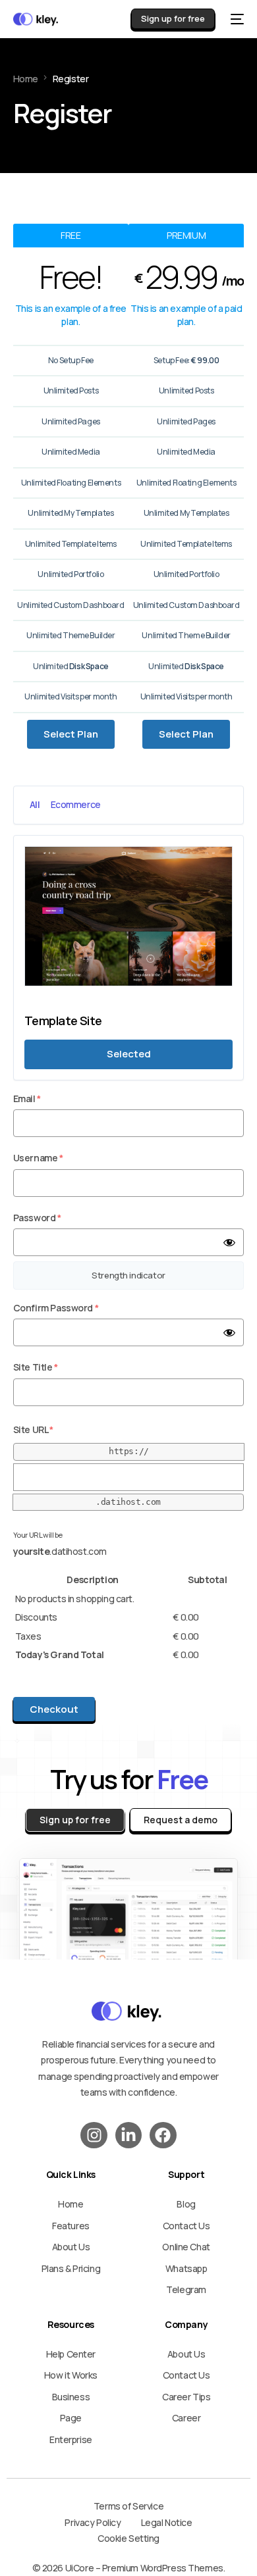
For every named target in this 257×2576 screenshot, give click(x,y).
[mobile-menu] (236, 19)
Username (38, 1158)
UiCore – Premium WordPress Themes (144, 2568)
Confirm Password (56, 1308)
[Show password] (229, 1242)
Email (27, 1099)
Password (37, 1218)
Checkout (54, 1709)
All (35, 804)
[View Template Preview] (129, 993)
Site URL (33, 1429)
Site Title (36, 1367)
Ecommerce (76, 804)
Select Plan (71, 734)
